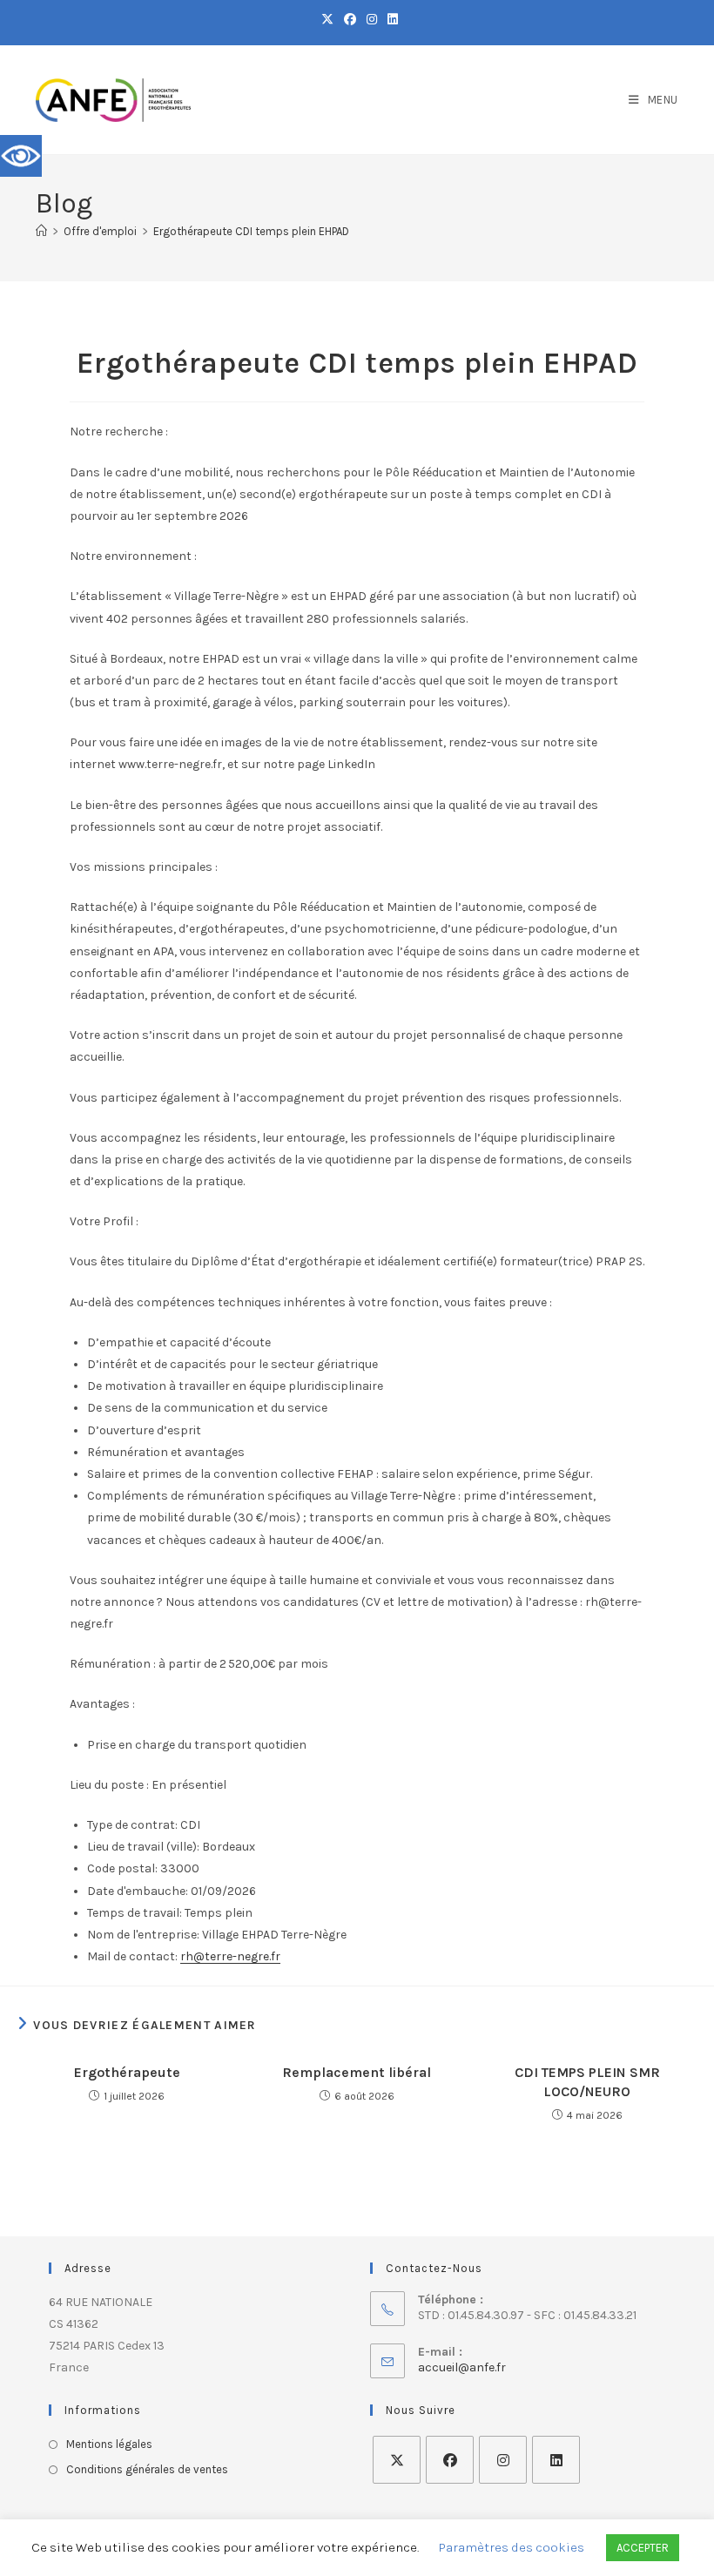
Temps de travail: (135, 1913)
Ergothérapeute (127, 2072)
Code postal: (122, 1868)
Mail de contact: (132, 1956)
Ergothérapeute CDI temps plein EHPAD (251, 231)
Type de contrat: (132, 1825)
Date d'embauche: (138, 1891)
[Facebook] (450, 2460)
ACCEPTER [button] (643, 2548)
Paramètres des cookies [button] (512, 2547)
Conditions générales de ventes (147, 2469)
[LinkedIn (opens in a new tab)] (390, 20)
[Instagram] (503, 2460)
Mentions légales (109, 2444)
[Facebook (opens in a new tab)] (350, 20)
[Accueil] (41, 231)
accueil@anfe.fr (462, 2367)
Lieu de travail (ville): (143, 1847)
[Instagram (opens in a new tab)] (372, 20)
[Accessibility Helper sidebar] (21, 156)
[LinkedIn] (556, 2460)
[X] (397, 2460)
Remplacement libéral (357, 2072)
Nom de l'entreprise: (143, 1935)
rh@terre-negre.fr (230, 1956)
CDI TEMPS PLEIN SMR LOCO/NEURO (587, 2082)
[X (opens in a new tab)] (327, 20)
